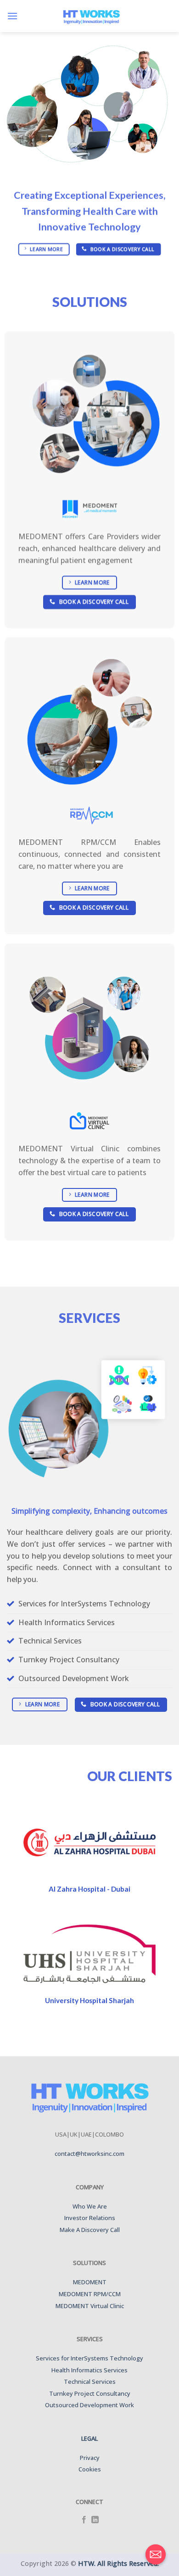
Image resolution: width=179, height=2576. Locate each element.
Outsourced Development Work (89, 2405)
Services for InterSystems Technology (89, 2358)
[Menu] (12, 16)
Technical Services (90, 2382)
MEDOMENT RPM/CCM (90, 2294)
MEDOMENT (90, 2282)
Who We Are (90, 2206)
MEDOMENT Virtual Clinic (90, 2306)
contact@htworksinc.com (89, 2154)
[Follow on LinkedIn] (95, 2520)
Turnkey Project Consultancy (90, 2393)
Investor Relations (90, 2218)
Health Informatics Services (89, 2370)
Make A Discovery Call (90, 2230)
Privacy (90, 2458)
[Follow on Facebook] (84, 2520)
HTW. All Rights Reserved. (118, 2563)
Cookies (90, 2469)
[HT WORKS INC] (91, 16)
